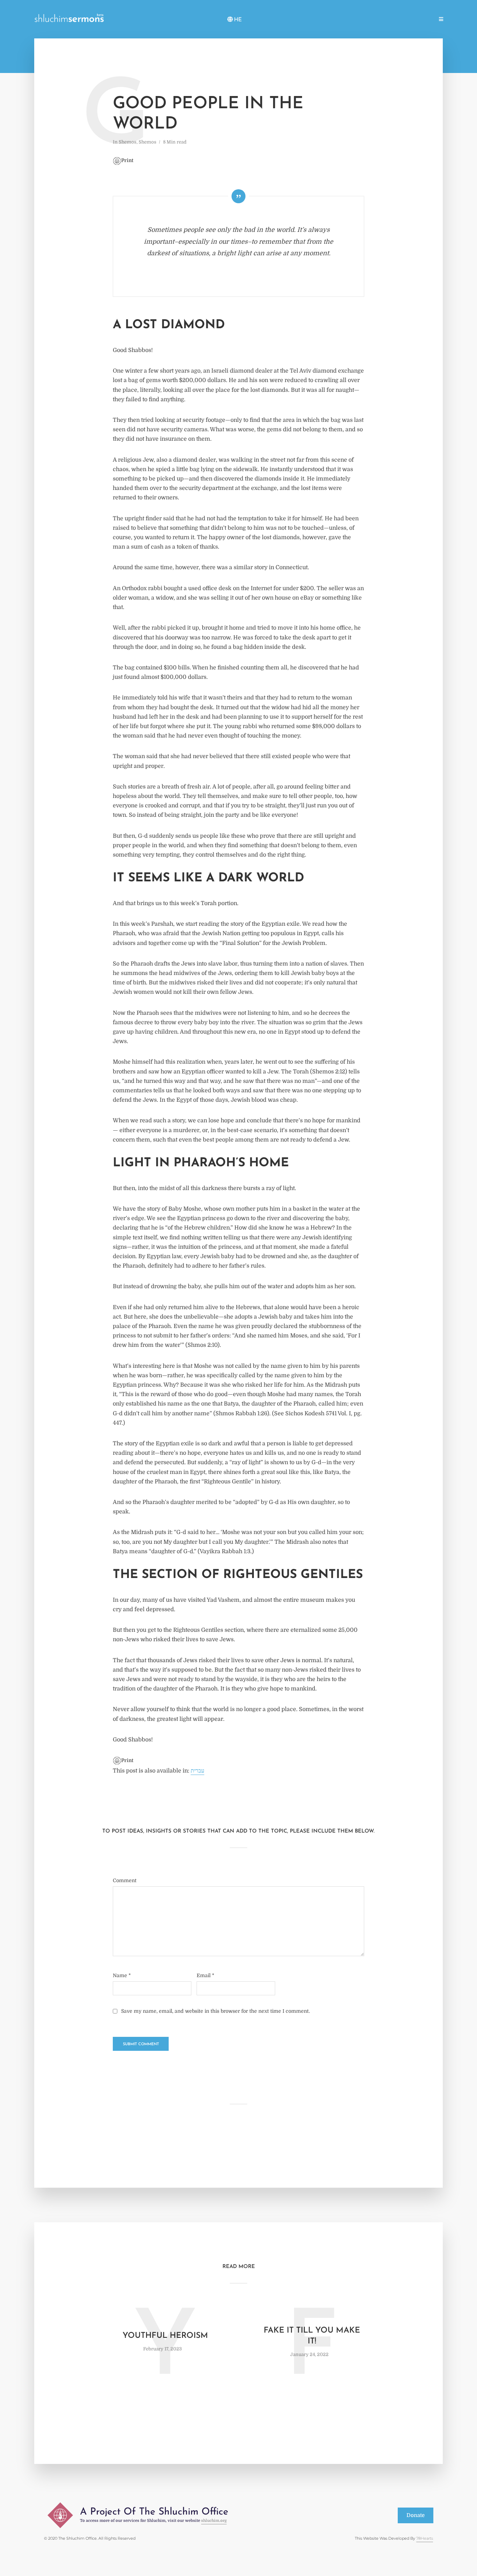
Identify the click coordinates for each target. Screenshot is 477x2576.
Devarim (420, 20)
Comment (125, 1880)
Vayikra (364, 20)
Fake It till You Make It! (312, 2336)
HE (238, 20)
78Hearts (425, 2538)
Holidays (280, 20)
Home (254, 20)
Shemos (337, 20)
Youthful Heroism (165, 2336)
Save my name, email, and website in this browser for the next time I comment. (215, 2011)
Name (122, 1975)
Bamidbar (392, 20)
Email (206, 1975)
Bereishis (310, 20)
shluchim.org (214, 2521)
